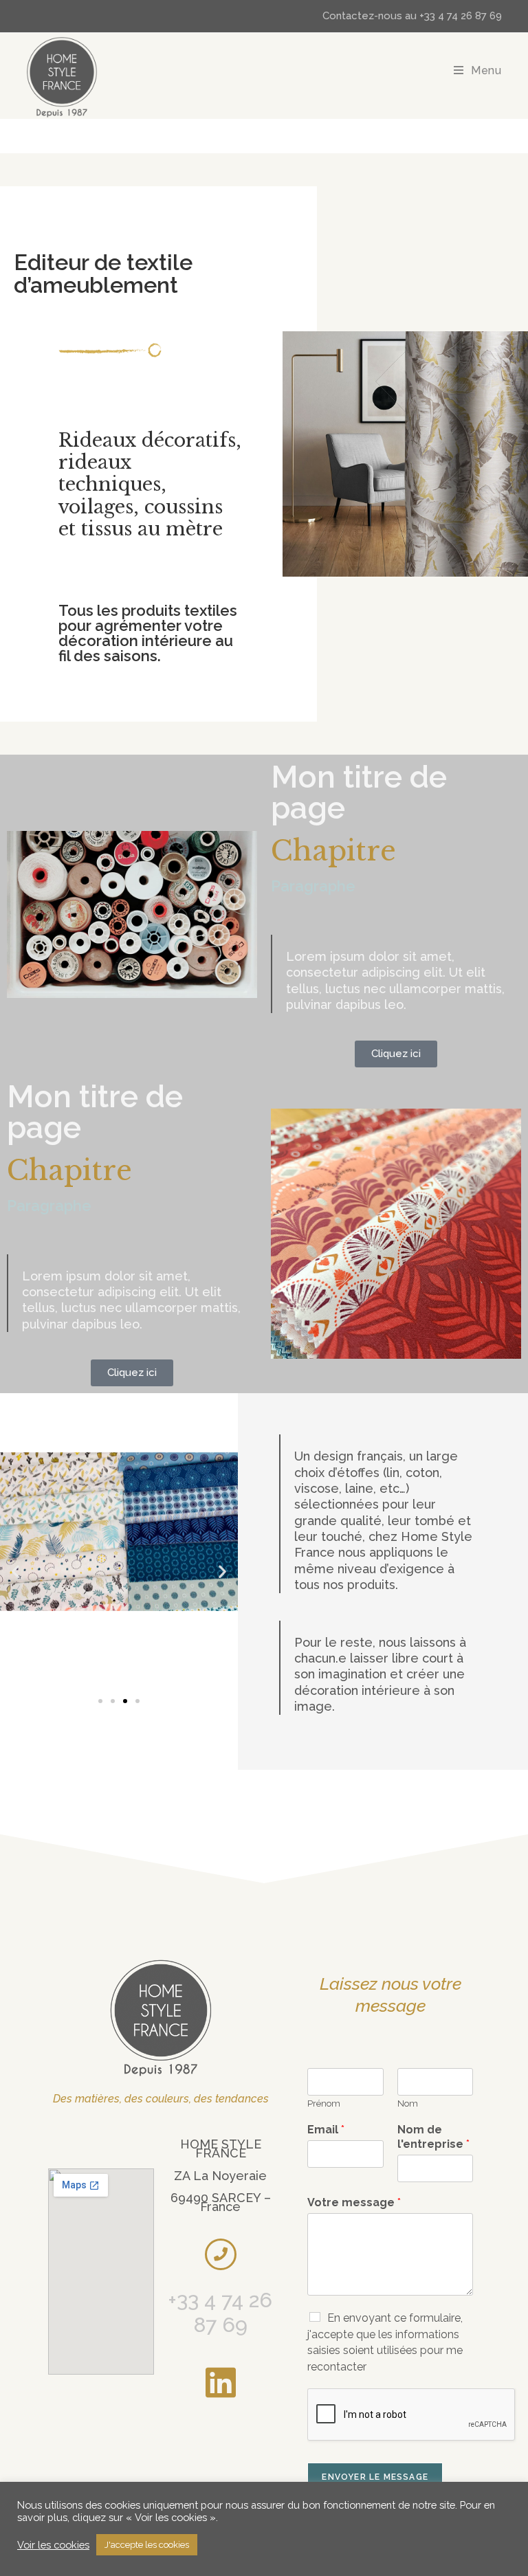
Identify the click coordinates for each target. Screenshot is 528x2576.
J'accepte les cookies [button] (147, 2545)
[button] (15, 1571)
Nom (408, 2103)
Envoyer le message (375, 2477)
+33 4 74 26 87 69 (220, 2312)
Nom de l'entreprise (433, 2137)
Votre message (354, 2202)
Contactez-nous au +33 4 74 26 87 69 (412, 16)
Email (326, 2130)
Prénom (324, 2103)
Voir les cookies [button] (53, 2545)
